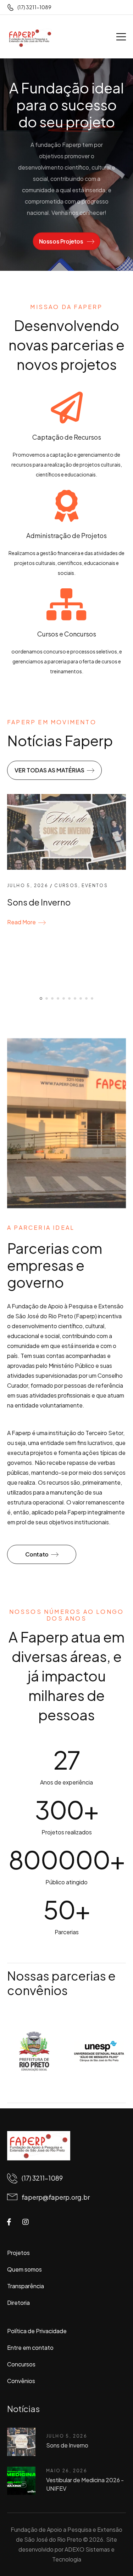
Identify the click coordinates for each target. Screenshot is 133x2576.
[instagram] (26, 2222)
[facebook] (9, 2222)
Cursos (66, 886)
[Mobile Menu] (121, 37)
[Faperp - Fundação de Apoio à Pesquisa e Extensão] (30, 38)
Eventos (95, 886)
